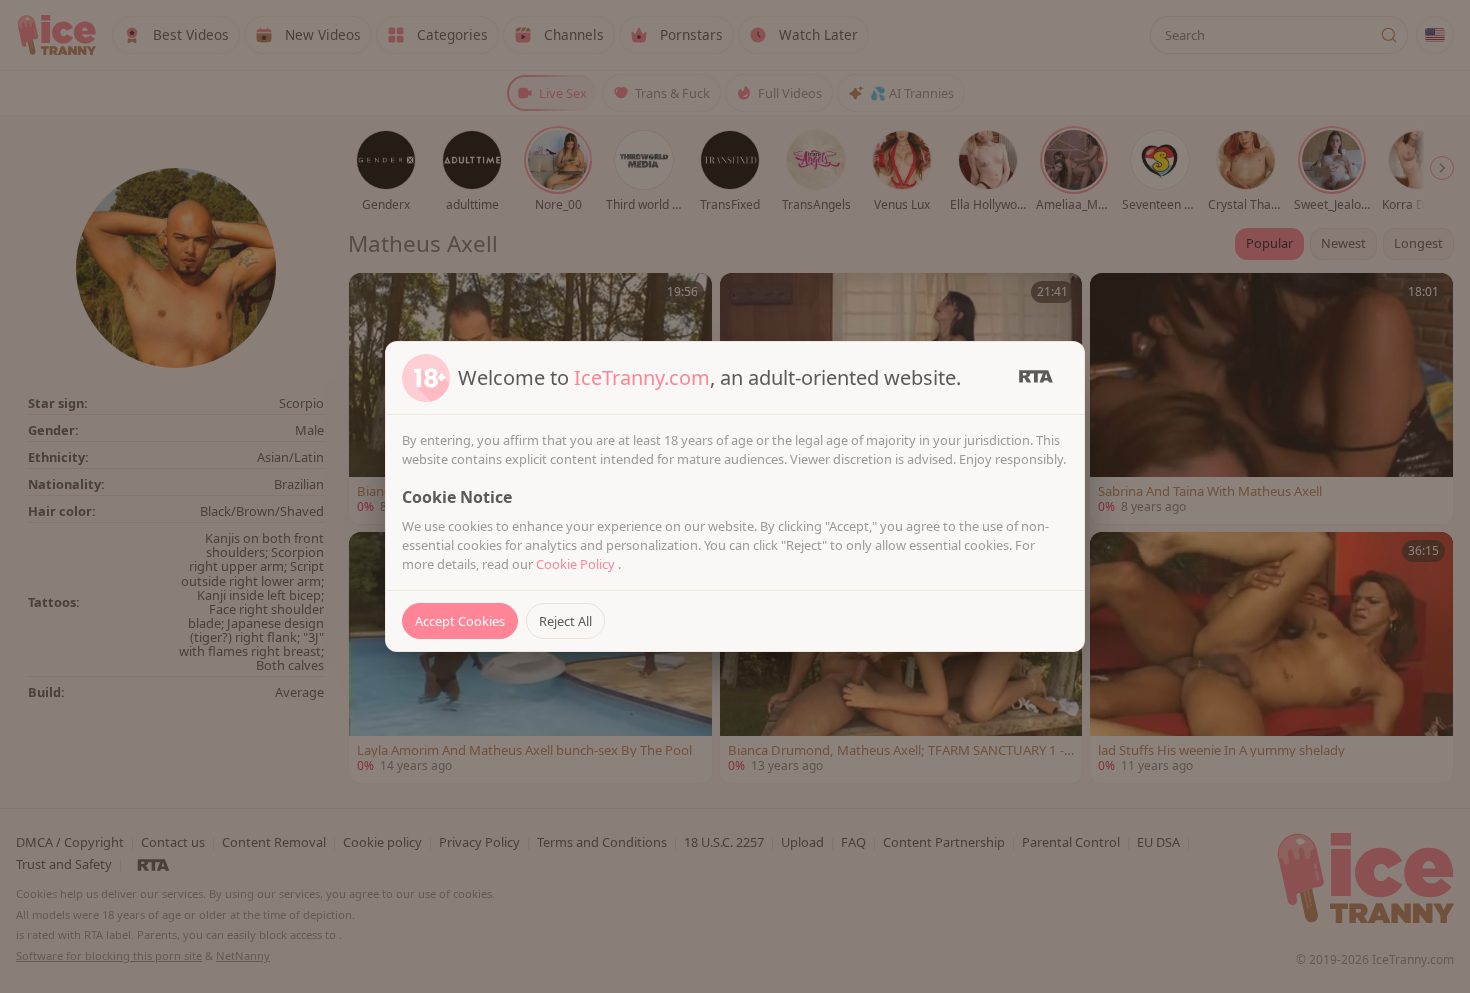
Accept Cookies (460, 621)
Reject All (565, 621)
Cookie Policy (577, 564)
